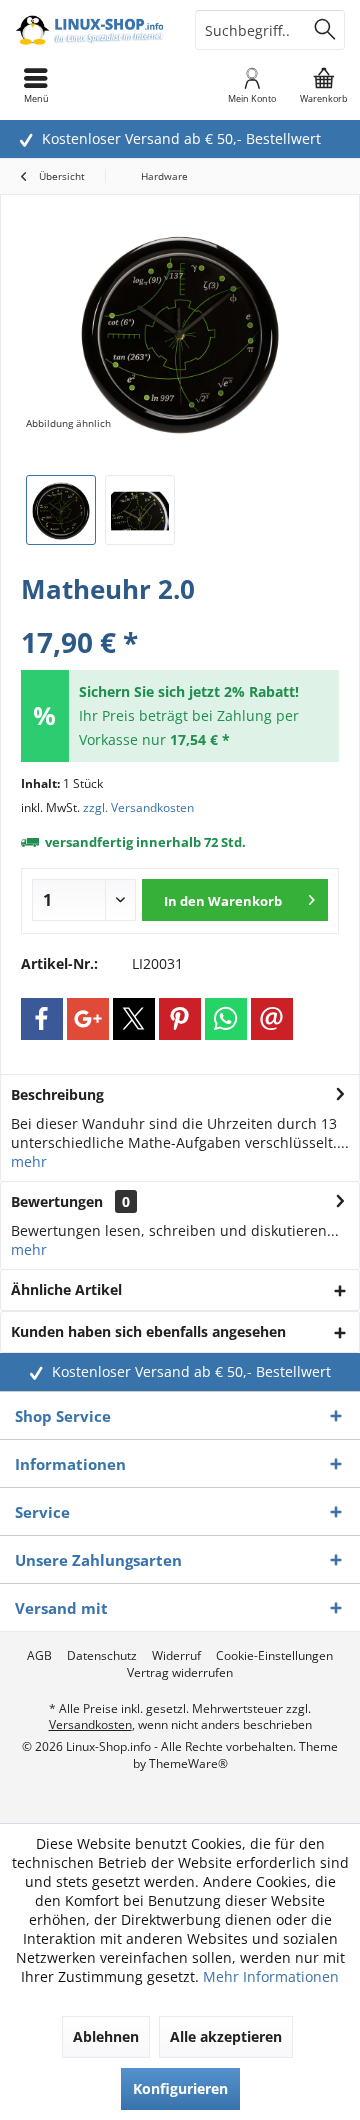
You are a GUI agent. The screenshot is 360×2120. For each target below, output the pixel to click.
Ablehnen (106, 2036)
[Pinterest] (180, 1019)
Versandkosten (90, 1724)
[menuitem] (324, 85)
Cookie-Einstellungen (274, 1656)
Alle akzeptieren (226, 2036)
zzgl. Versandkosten (138, 807)
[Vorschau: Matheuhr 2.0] (61, 510)
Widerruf (176, 1656)
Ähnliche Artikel (66, 1289)
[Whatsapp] (226, 1019)
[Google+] (88, 1019)
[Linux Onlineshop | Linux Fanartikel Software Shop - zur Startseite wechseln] (90, 30)
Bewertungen (57, 1201)
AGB (39, 1656)
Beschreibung (57, 1094)
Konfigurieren (180, 2088)
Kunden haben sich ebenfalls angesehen (148, 1331)
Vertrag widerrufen (180, 1673)
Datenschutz (102, 1656)
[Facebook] (42, 1019)
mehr (29, 1161)
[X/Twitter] (134, 1019)
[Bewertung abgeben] (180, 615)
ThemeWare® (188, 1763)
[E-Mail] (272, 1019)
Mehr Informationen (271, 1976)
